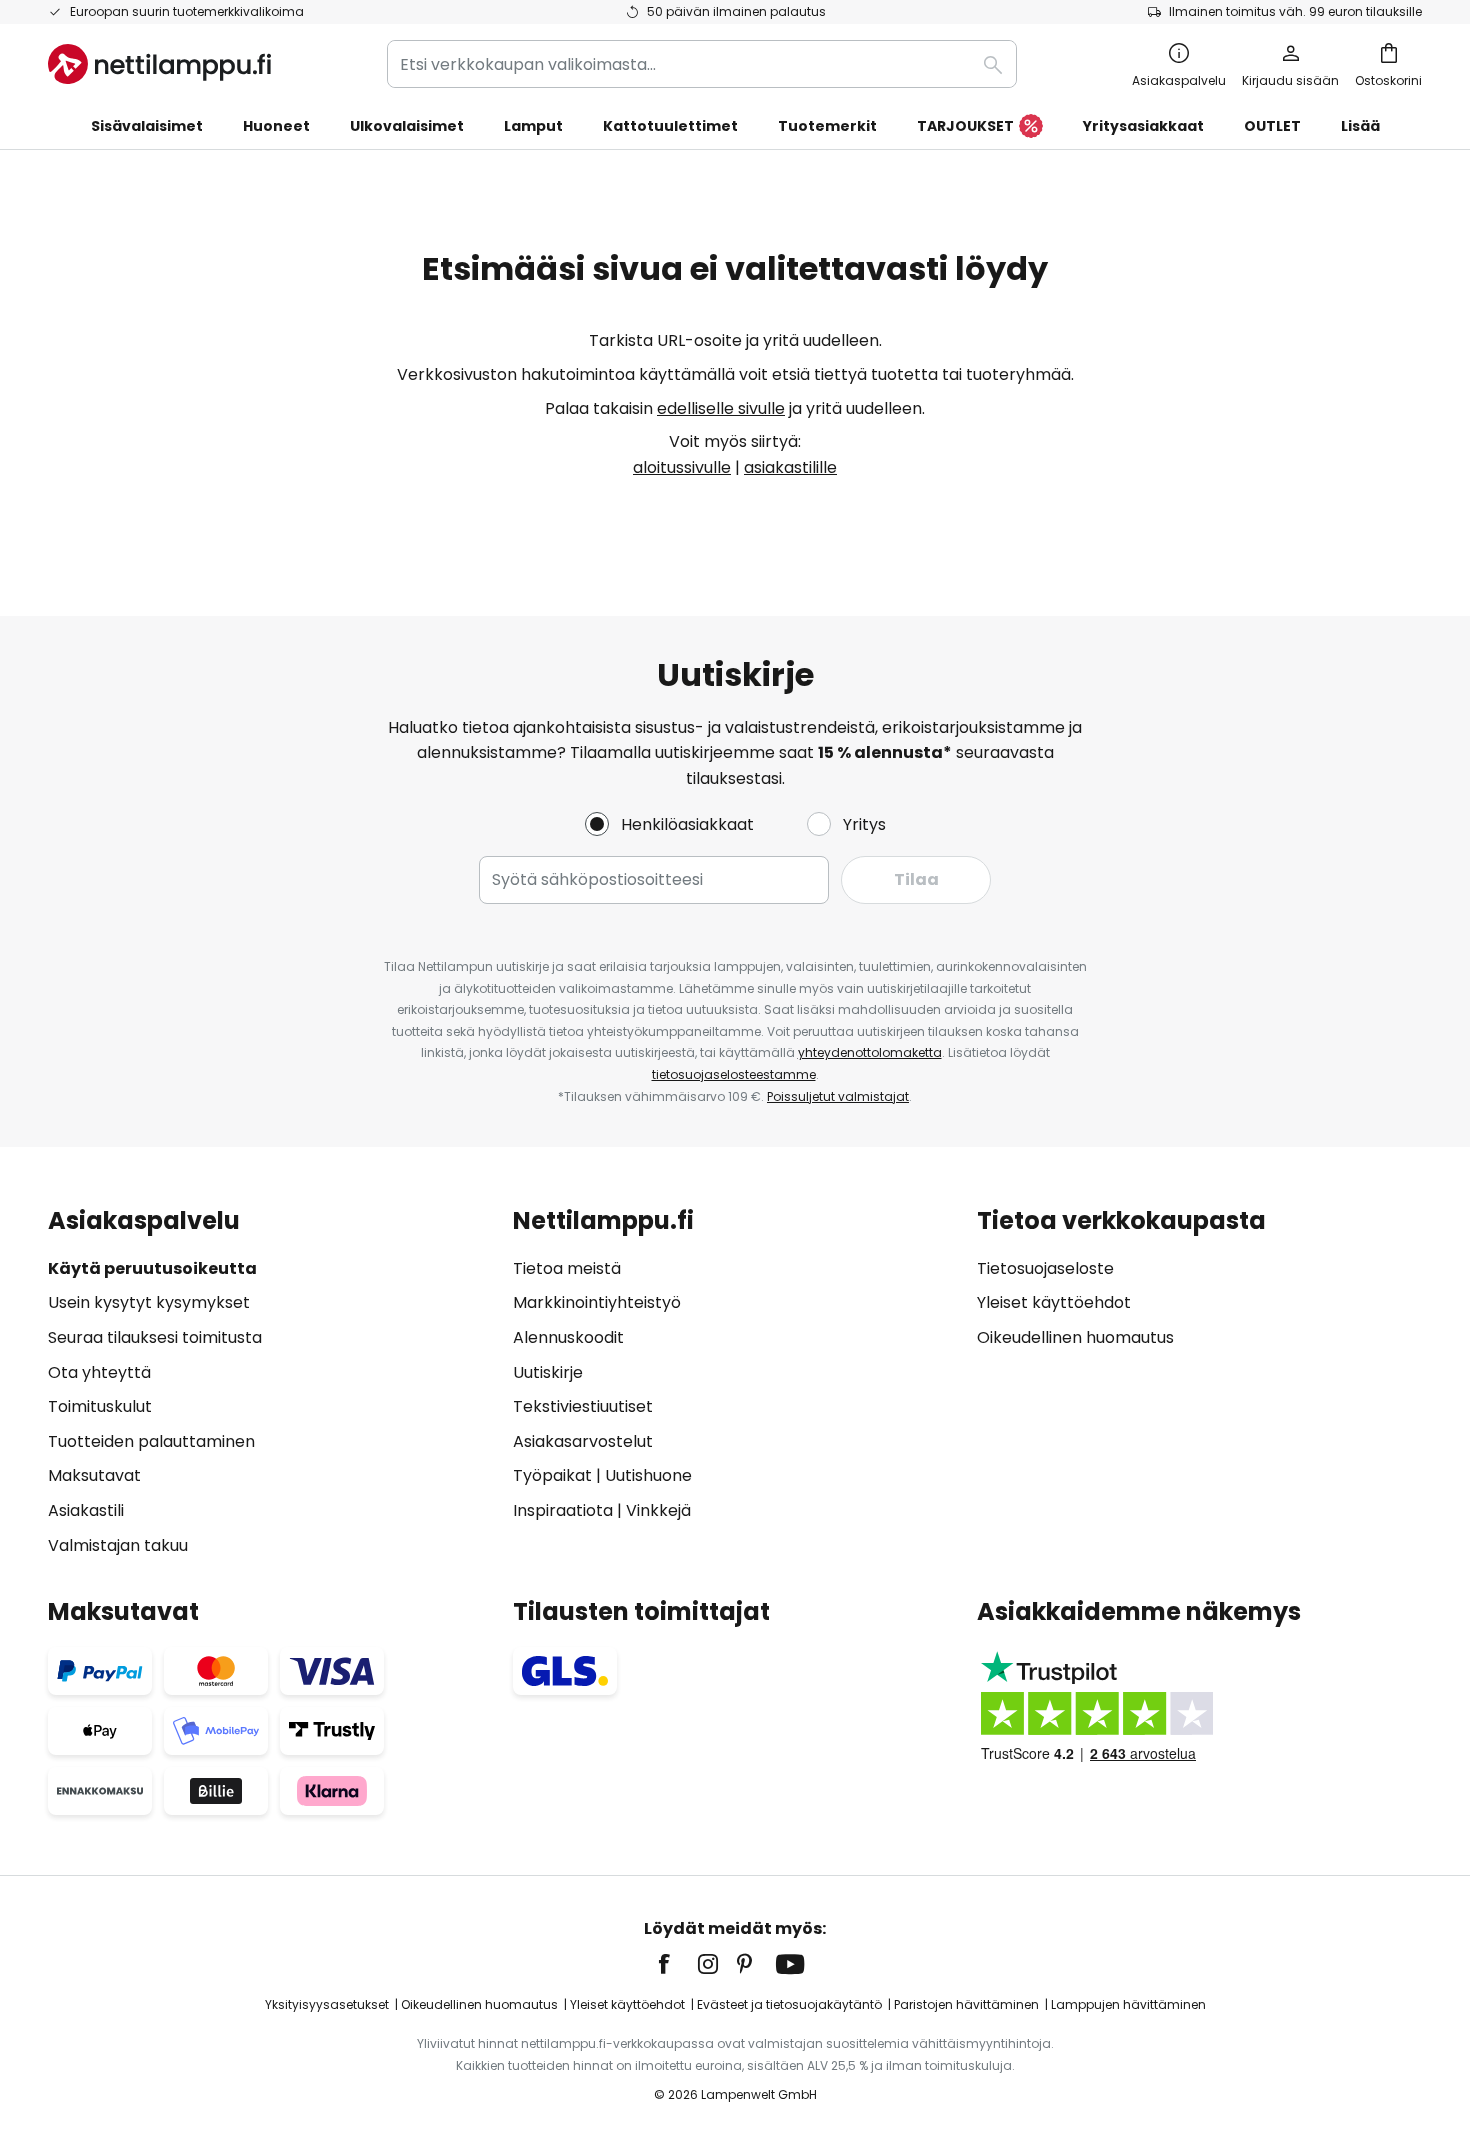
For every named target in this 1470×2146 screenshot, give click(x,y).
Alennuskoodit (568, 1337)
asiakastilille (790, 467)
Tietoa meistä (567, 1268)
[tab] (270, 1382)
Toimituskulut (100, 1406)
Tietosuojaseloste (1045, 1268)
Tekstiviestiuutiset (583, 1406)
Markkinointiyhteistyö (597, 1302)
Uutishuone (648, 1475)
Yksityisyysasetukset (327, 2004)
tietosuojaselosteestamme (734, 1074)
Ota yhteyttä (99, 1372)
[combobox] (702, 64)
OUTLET (1272, 126)
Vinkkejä (658, 1510)
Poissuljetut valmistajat (838, 1096)
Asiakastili (86, 1510)
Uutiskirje (548, 1372)
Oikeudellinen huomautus (1075, 1337)
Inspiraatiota (563, 1510)
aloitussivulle (682, 467)
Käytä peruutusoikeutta (152, 1268)
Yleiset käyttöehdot (1054, 1302)
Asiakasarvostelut (583, 1441)
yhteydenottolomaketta (870, 1052)
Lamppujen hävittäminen (1128, 2004)
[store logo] (159, 64)
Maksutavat (94, 1475)
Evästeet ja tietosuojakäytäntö (789, 2004)
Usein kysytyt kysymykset (149, 1302)
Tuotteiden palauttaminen (151, 1441)
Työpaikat (552, 1475)
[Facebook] (677, 1964)
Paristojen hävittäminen (966, 2004)
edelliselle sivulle (721, 408)
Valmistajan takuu (118, 1545)
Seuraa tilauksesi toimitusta (155, 1337)
